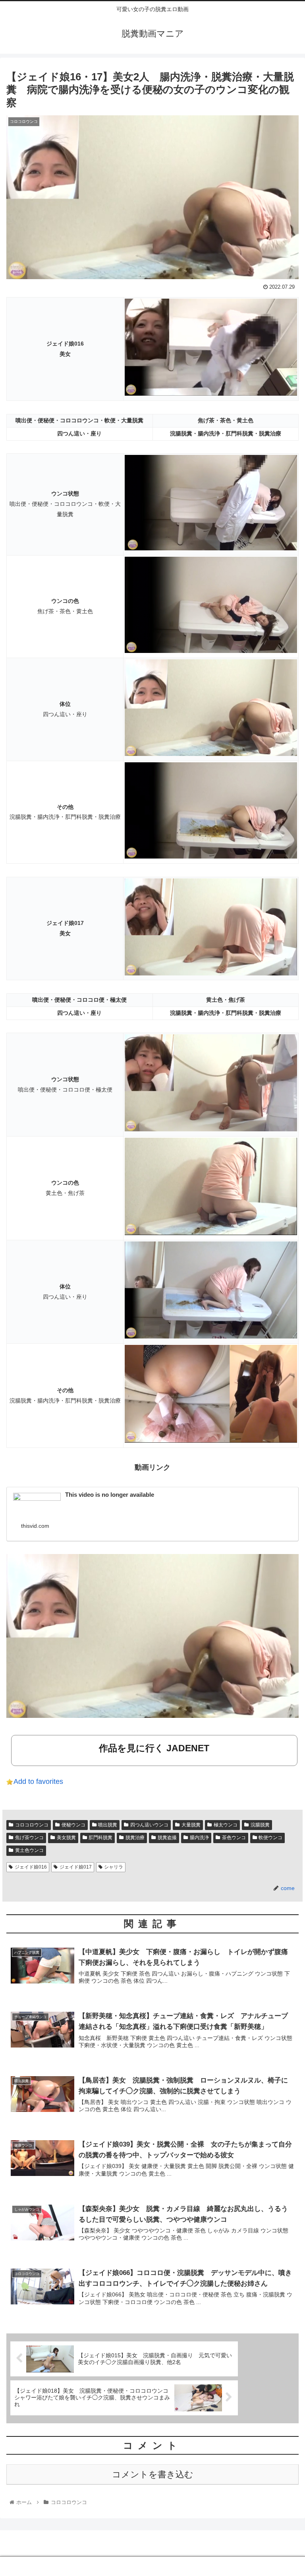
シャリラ (114, 1867)
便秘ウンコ (73, 1825)
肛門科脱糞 (100, 1838)
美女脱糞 (66, 1838)
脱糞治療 (135, 1838)
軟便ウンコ (270, 1838)
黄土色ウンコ (29, 1850)
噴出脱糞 (108, 1825)
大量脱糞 (191, 1825)
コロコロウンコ (32, 1825)
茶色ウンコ (234, 1838)
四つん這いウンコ (149, 1825)
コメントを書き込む (153, 2474)
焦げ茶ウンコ (29, 1838)
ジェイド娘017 (76, 1867)
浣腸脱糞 (260, 1825)
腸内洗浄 (199, 1838)
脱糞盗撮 (167, 1838)
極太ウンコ (226, 1825)
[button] (282, 1400)
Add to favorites (38, 1781)
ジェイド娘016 (31, 1867)
